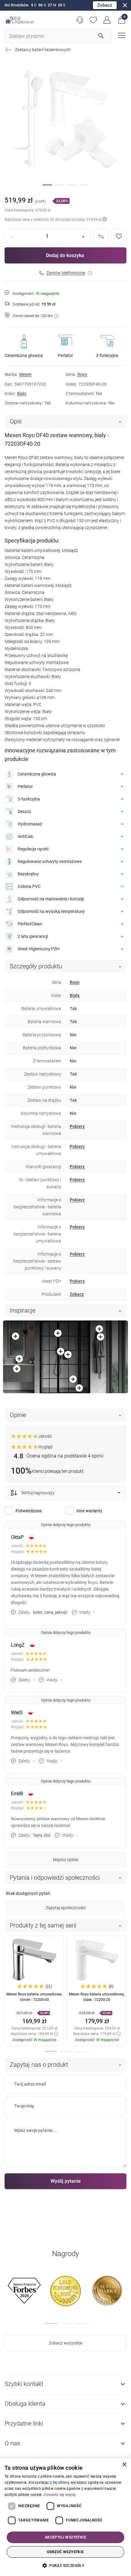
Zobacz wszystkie (65, 2343)
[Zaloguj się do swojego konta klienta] (107, 20)
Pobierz (77, 1126)
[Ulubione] (93, 20)
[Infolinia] (80, 20)
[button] (122, 20)
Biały (22, 394)
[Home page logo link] (20, 20)
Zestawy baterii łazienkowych (43, 50)
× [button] (124, 2465)
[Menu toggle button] (121, 35)
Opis (16, 421)
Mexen (25, 374)
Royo (82, 374)
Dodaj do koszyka (65, 255)
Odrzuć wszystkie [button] (65, 2552)
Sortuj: (27, 1493)
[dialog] (65, 2517)
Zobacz (105, 5)
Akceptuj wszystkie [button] (65, 2537)
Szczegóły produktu (36, 966)
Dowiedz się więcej (60, 2495)
